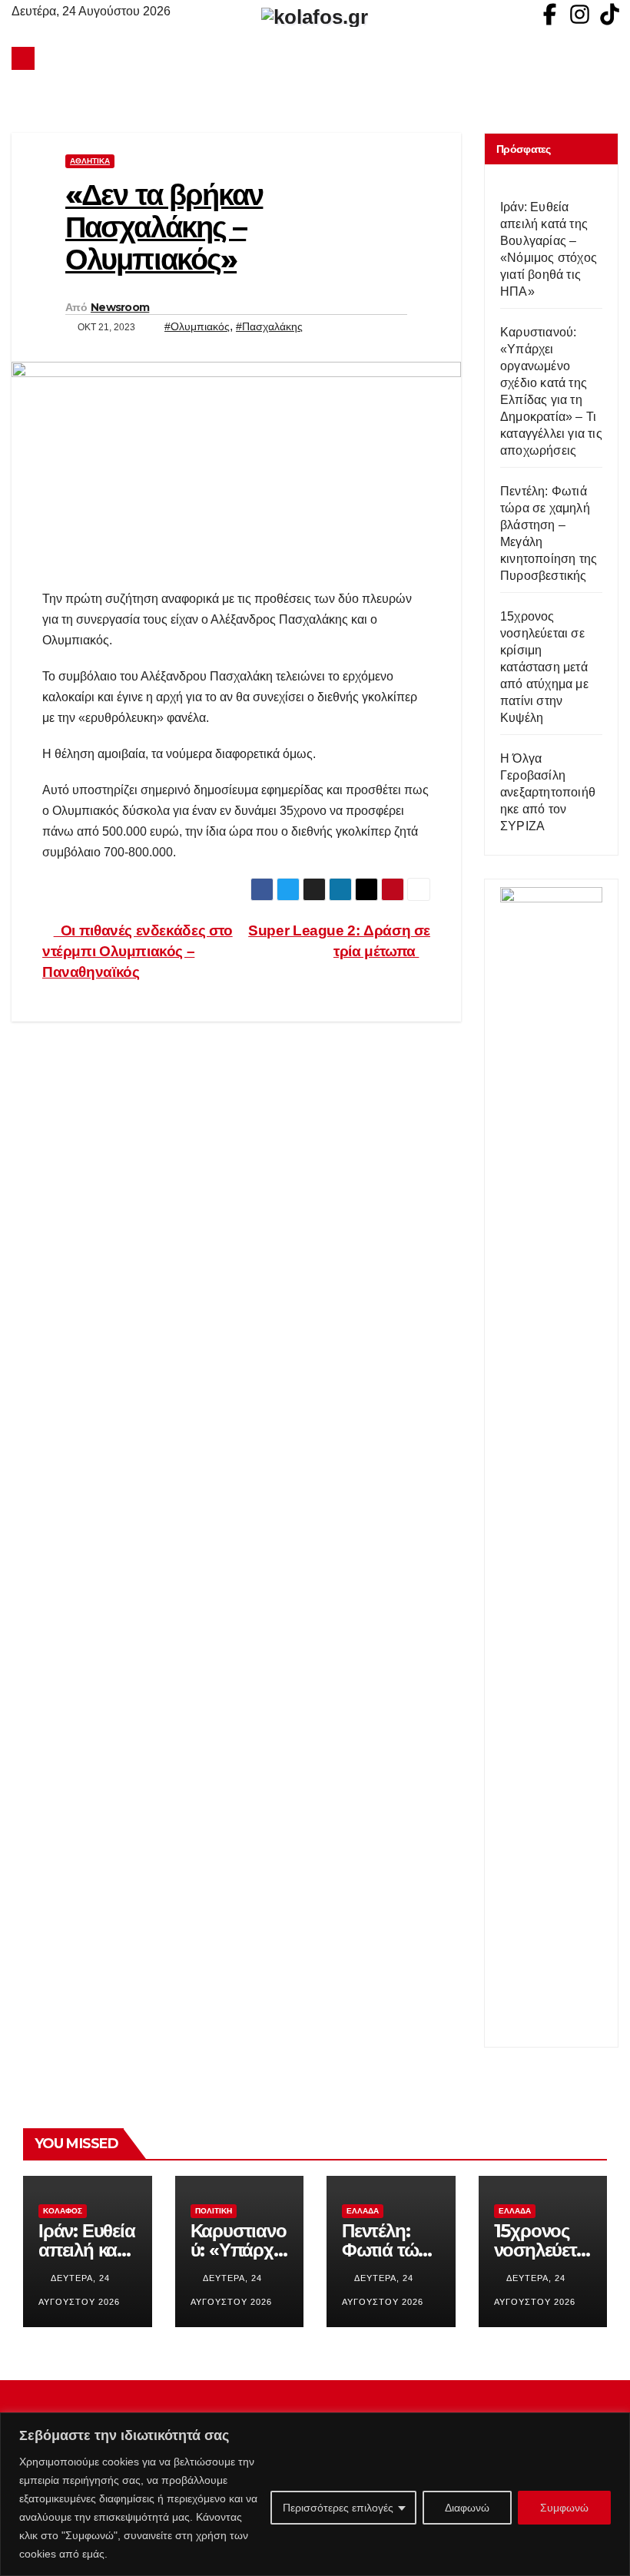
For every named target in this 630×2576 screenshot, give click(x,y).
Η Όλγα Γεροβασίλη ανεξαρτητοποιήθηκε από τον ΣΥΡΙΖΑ (548, 792)
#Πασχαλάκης (269, 326)
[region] (315, 2494)
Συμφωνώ (564, 2508)
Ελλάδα (363, 2211)
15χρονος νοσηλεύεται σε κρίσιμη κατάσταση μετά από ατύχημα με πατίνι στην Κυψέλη (544, 667)
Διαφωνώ (467, 2508)
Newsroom (120, 307)
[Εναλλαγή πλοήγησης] (319, 58)
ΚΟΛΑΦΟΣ (63, 2211)
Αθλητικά (90, 161)
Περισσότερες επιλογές (338, 2508)
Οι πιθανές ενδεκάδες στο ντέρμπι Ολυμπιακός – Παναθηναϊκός (138, 951)
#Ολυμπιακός (197, 326)
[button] (608, 58)
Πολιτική (214, 2211)
